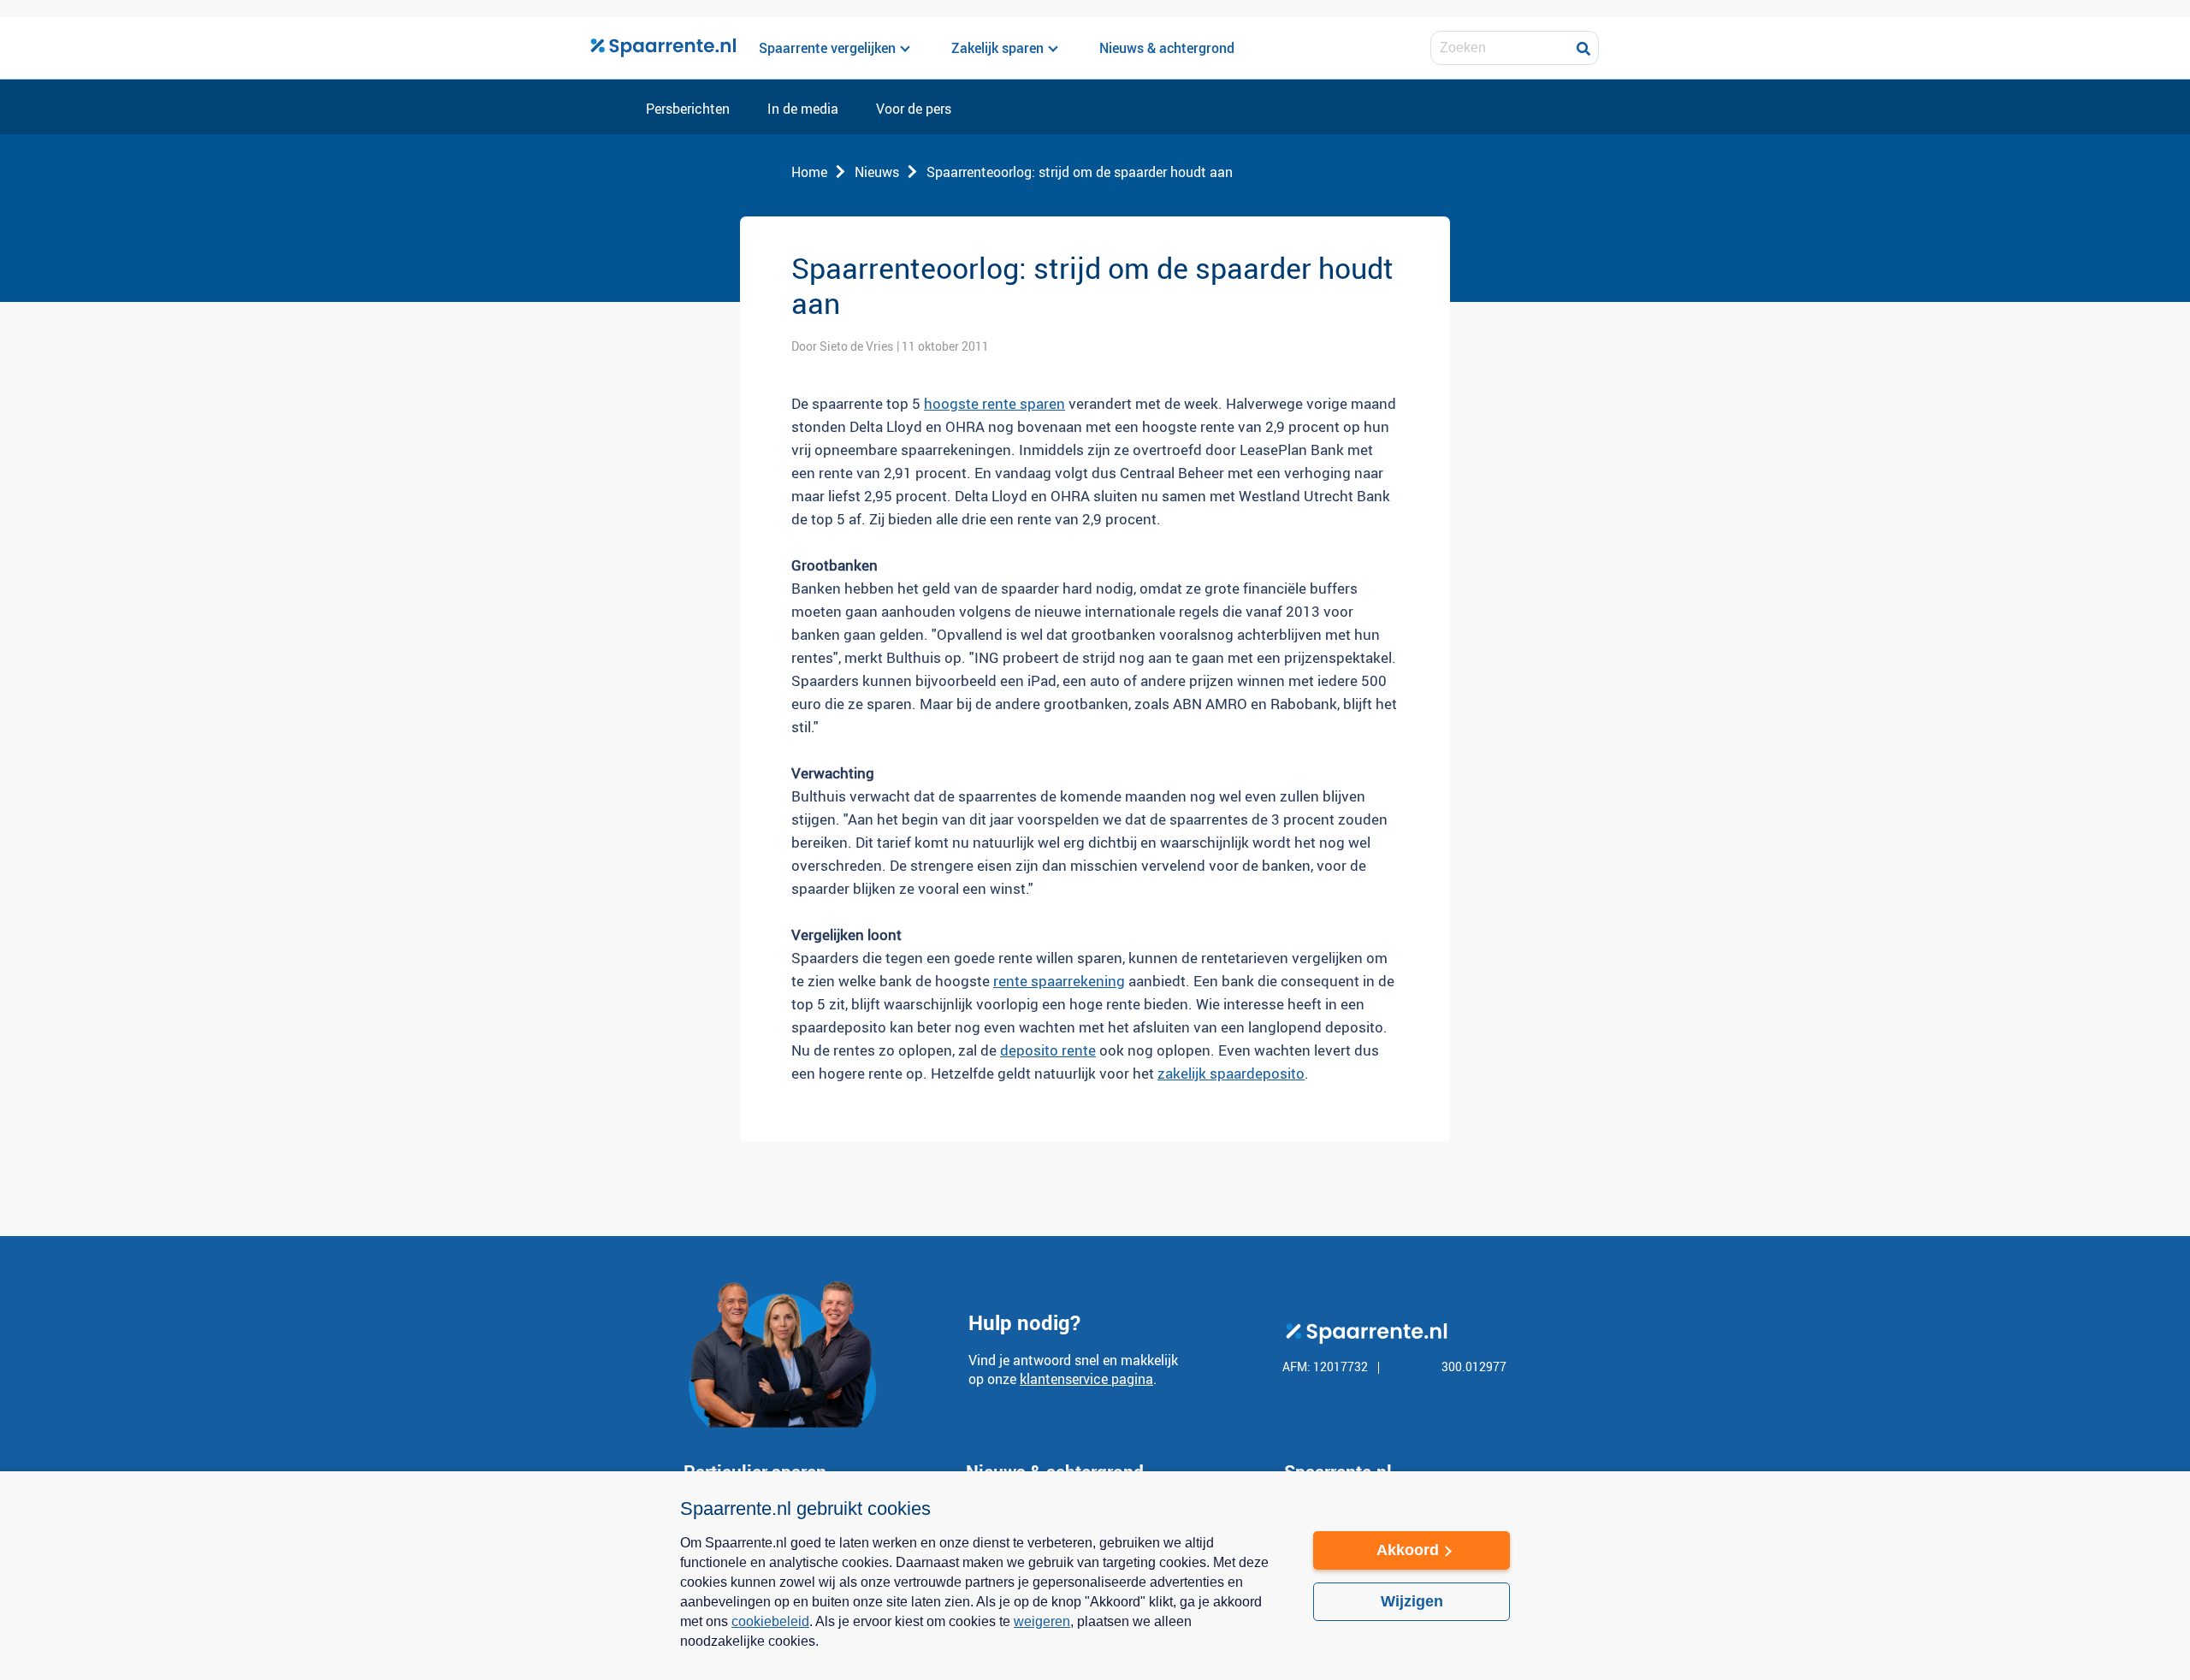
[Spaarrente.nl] (663, 48)
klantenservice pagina (1086, 1379)
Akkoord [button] (1408, 1550)
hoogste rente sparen (994, 403)
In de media (803, 109)
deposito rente (1048, 1050)
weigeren (1042, 1621)
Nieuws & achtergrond (1167, 48)
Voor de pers (914, 109)
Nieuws (877, 172)
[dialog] (1095, 1576)
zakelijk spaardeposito (1231, 1073)
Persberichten (688, 109)
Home (809, 172)
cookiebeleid (770, 1621)
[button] (980, 1653)
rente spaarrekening (1059, 981)
